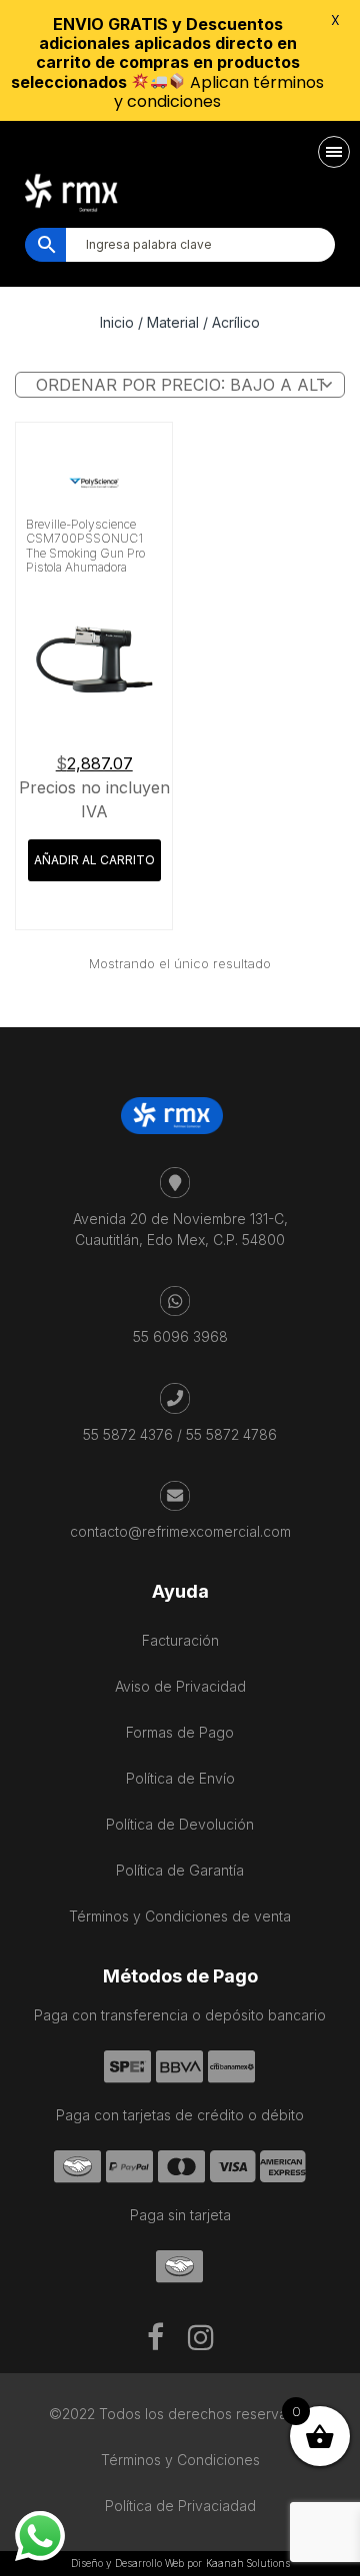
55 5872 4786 (231, 1434)
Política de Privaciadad (180, 2506)
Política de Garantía (180, 1870)
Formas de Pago (180, 1732)
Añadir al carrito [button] (94, 860)
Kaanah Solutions (248, 2563)
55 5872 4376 (128, 1434)
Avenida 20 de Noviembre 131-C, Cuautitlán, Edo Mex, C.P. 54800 (180, 1229)
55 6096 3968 (180, 1336)
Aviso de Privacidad (180, 1686)
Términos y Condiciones (180, 2460)
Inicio (117, 322)
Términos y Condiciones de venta (180, 1916)
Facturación (180, 1640)
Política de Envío (180, 1778)
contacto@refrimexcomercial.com (180, 1531)
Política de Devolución (180, 1824)
